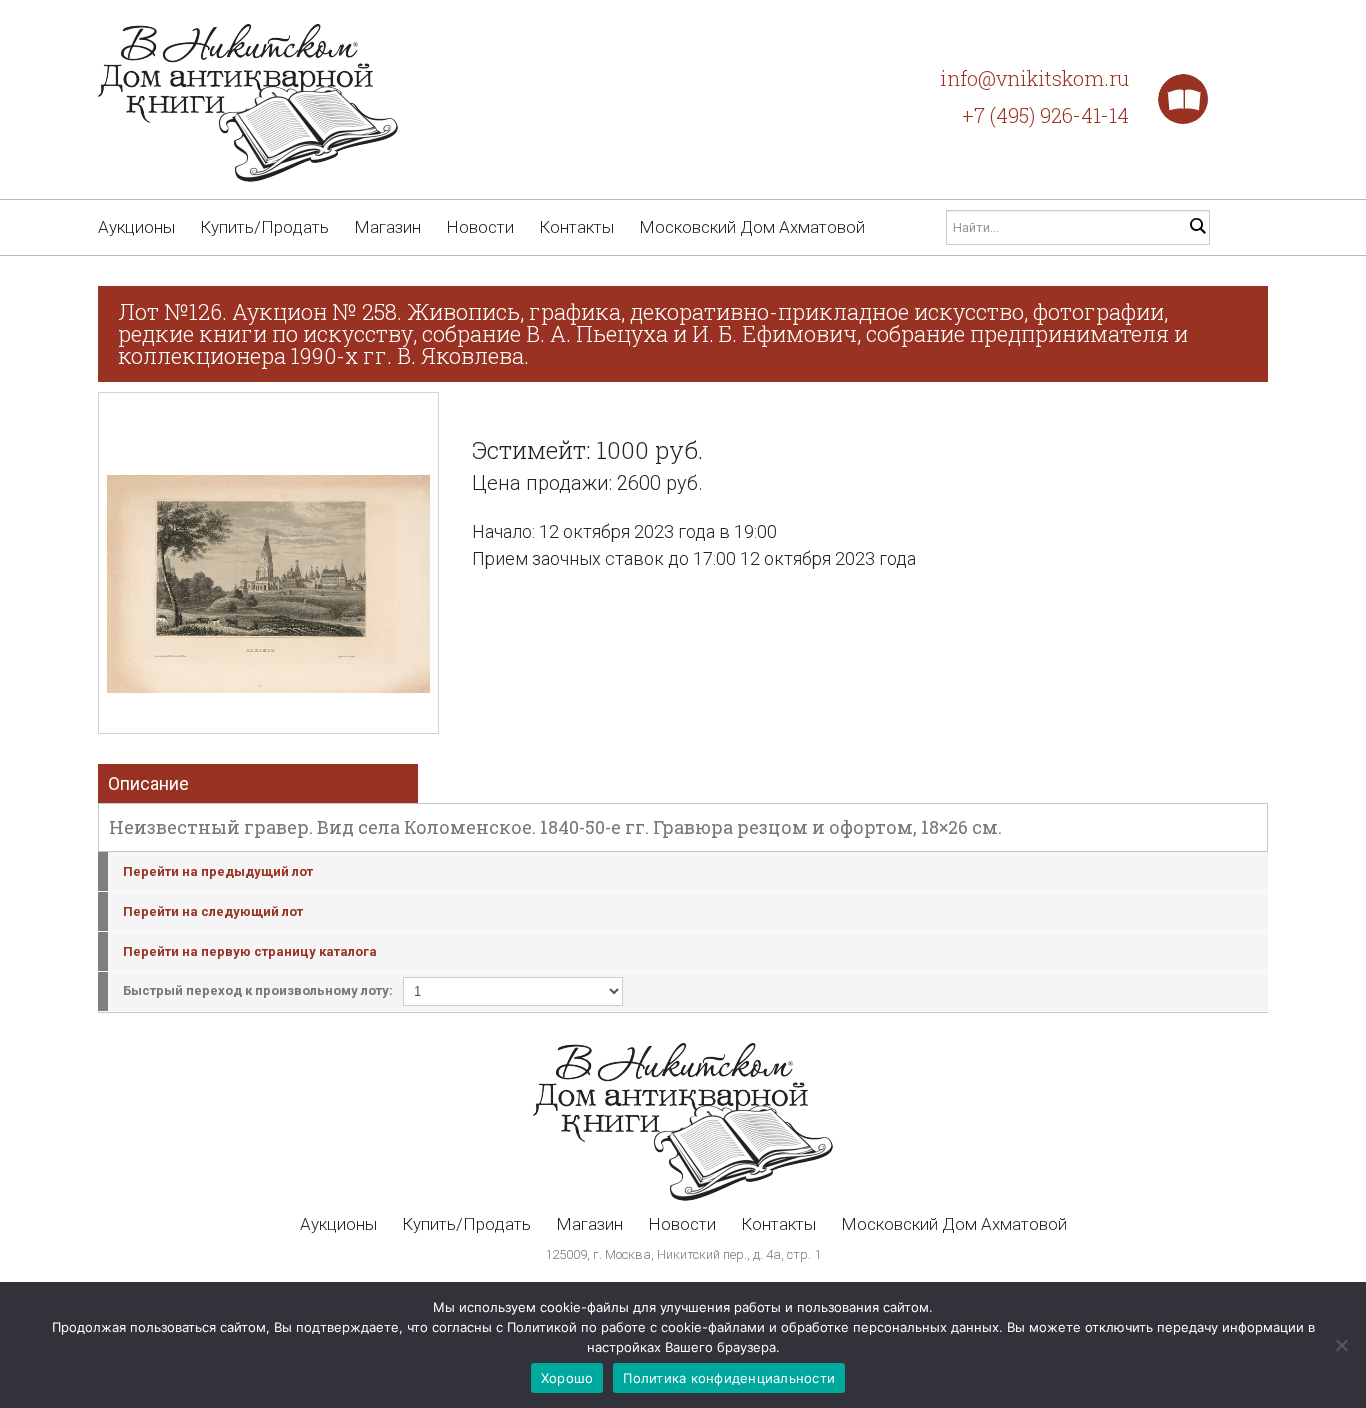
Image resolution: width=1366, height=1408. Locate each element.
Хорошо (567, 1378)
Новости (480, 227)
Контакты (576, 227)
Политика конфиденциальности (729, 1378)
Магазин (387, 227)
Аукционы (136, 227)
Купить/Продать (264, 227)
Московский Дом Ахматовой (752, 227)
